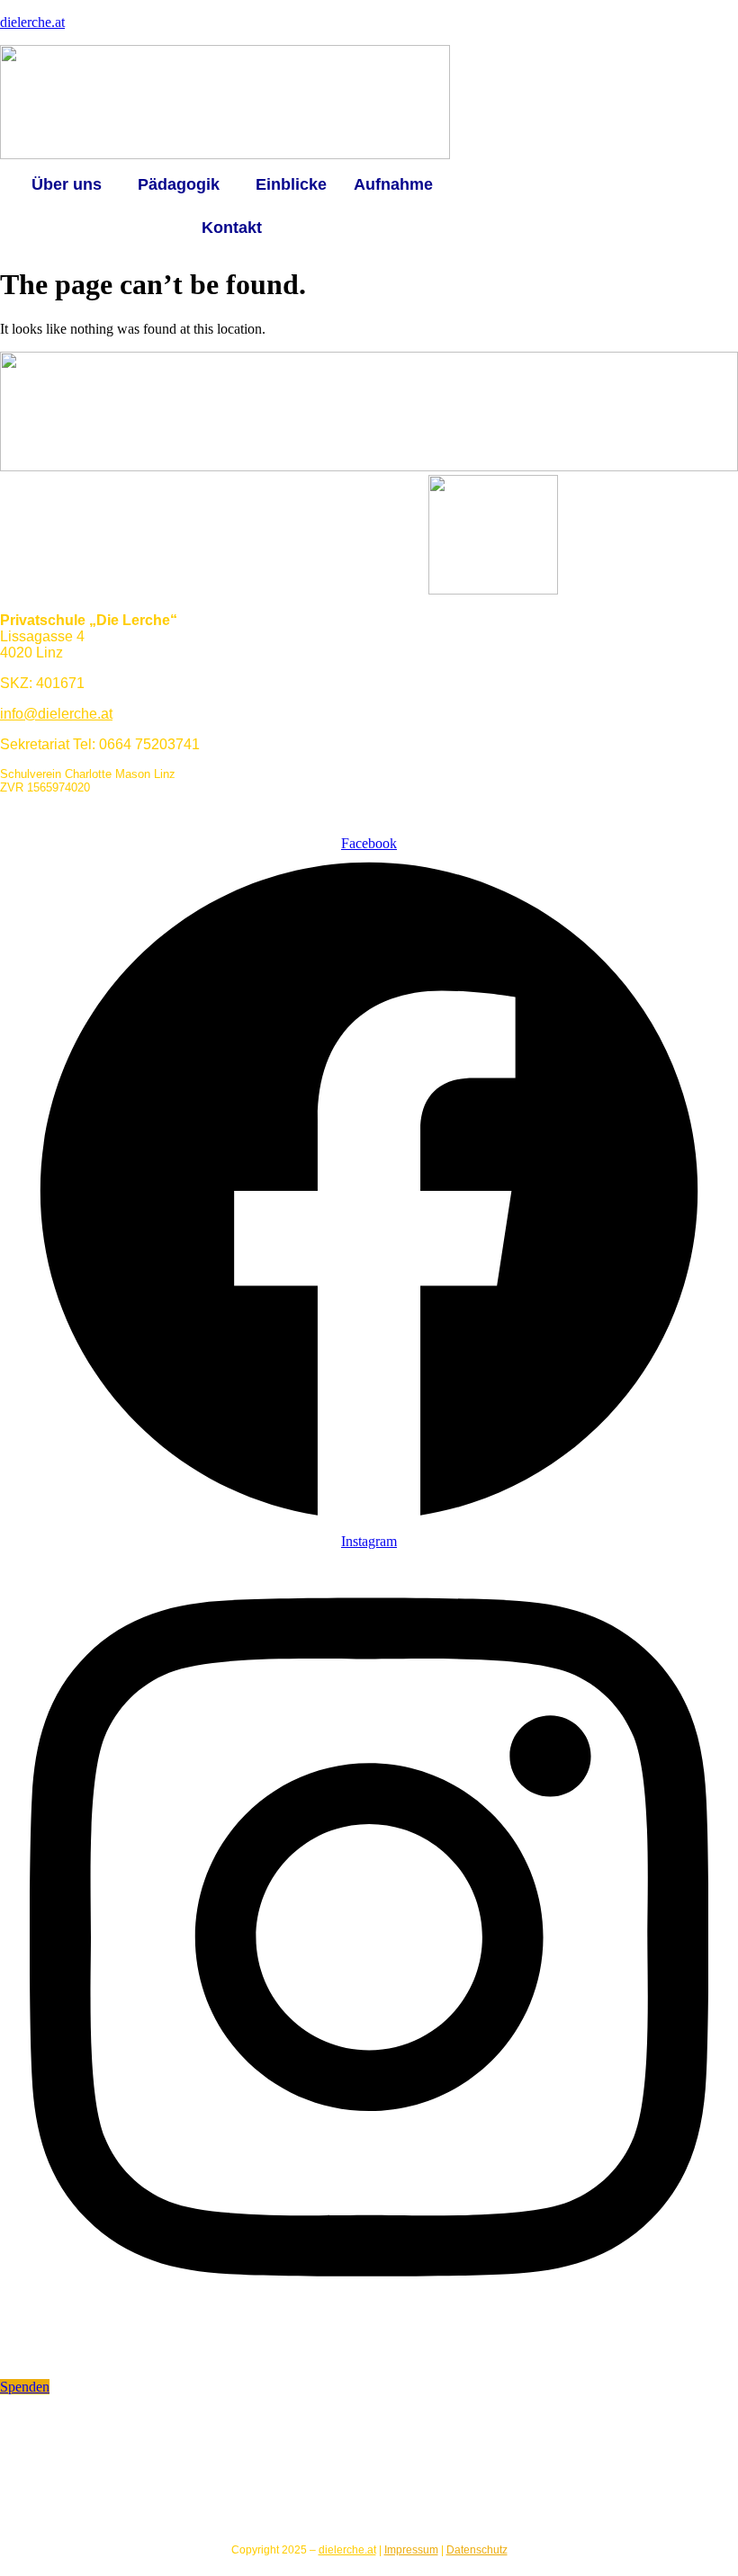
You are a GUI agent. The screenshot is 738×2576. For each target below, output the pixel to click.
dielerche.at (32, 22)
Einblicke (291, 184)
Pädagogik (179, 184)
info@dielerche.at (56, 714)
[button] (71, 184)
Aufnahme (393, 184)
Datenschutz (477, 2550)
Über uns (67, 184)
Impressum (411, 2550)
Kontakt (232, 228)
